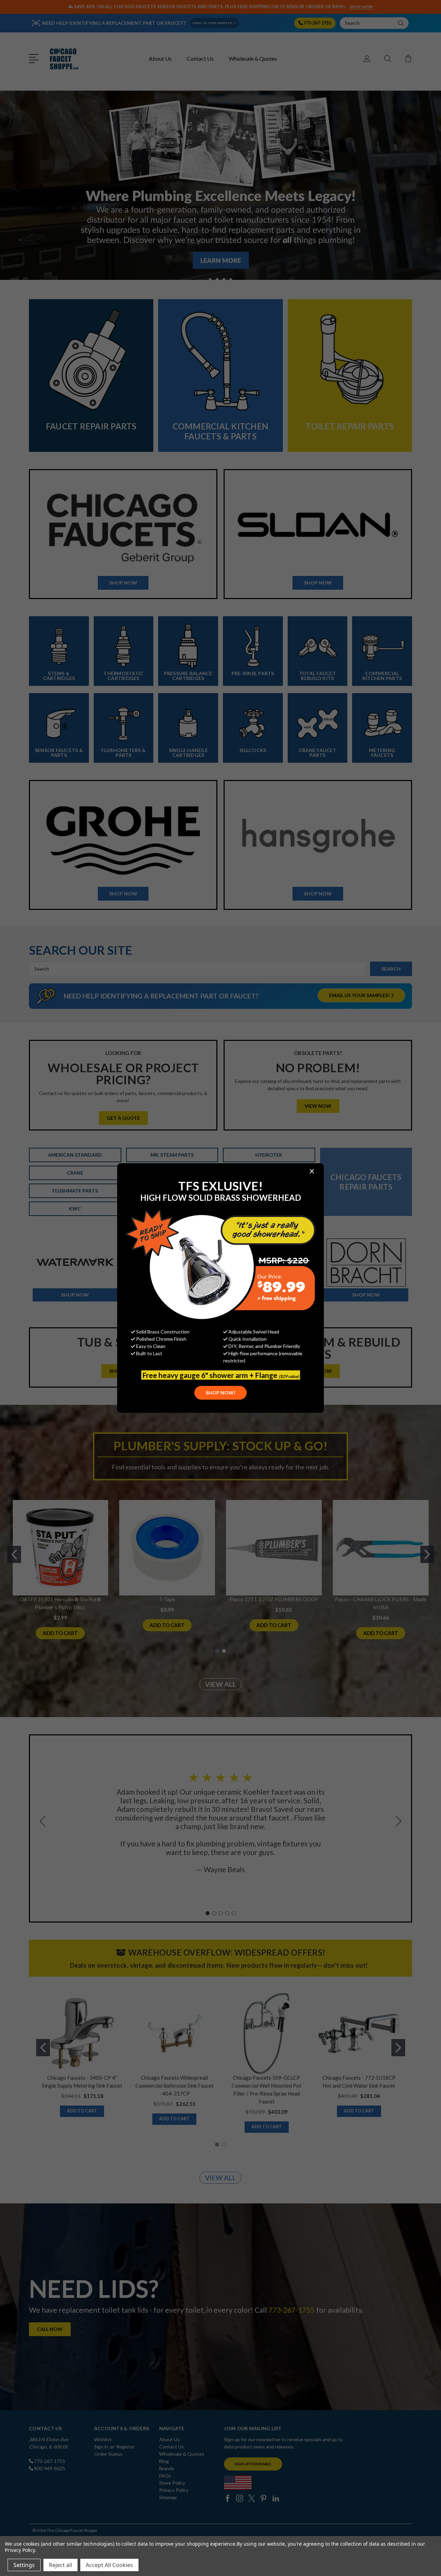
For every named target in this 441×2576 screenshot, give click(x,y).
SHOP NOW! (220, 1393)
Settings (24, 2565)
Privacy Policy (20, 2550)
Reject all (60, 2565)
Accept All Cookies (109, 2565)
